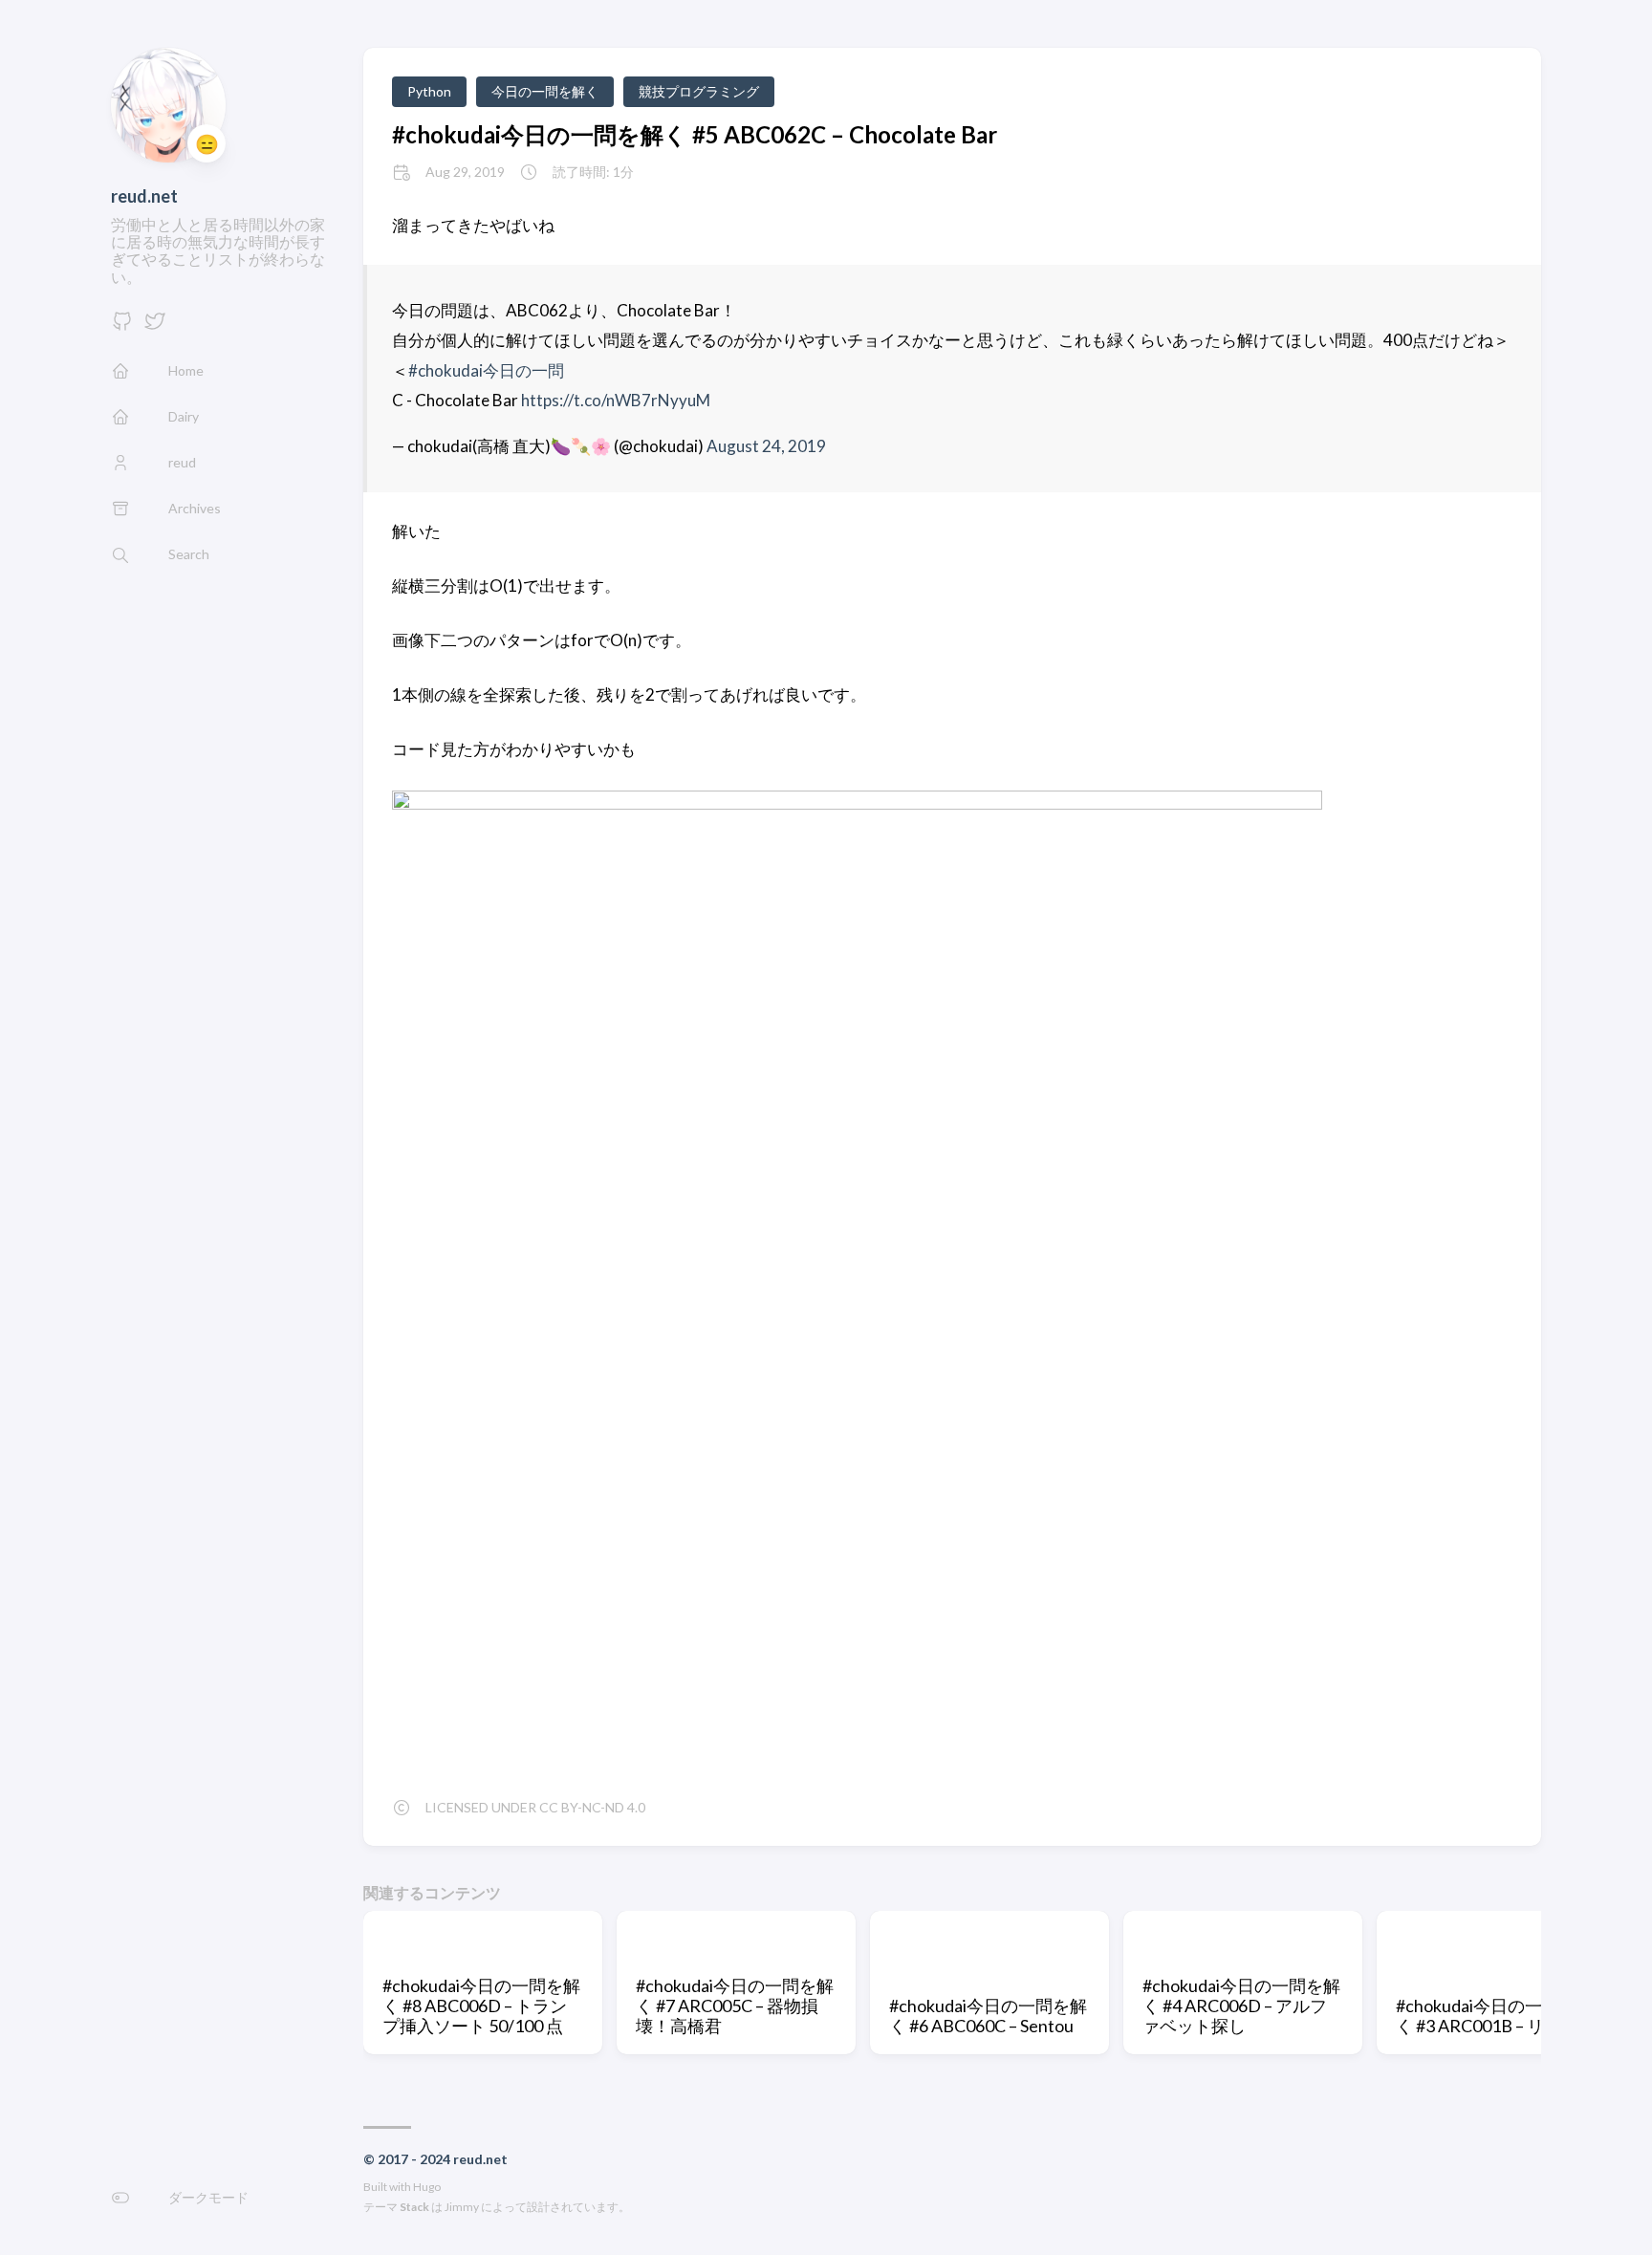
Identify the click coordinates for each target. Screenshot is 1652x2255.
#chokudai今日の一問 (486, 370)
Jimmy (462, 2207)
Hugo (427, 2187)
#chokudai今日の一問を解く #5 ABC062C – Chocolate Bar (695, 134)
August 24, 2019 (766, 446)
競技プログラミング (699, 91)
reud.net (144, 196)
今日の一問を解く (545, 91)
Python (429, 91)
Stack (414, 2207)
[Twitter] (155, 326)
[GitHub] (122, 326)
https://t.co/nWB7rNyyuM (616, 400)
